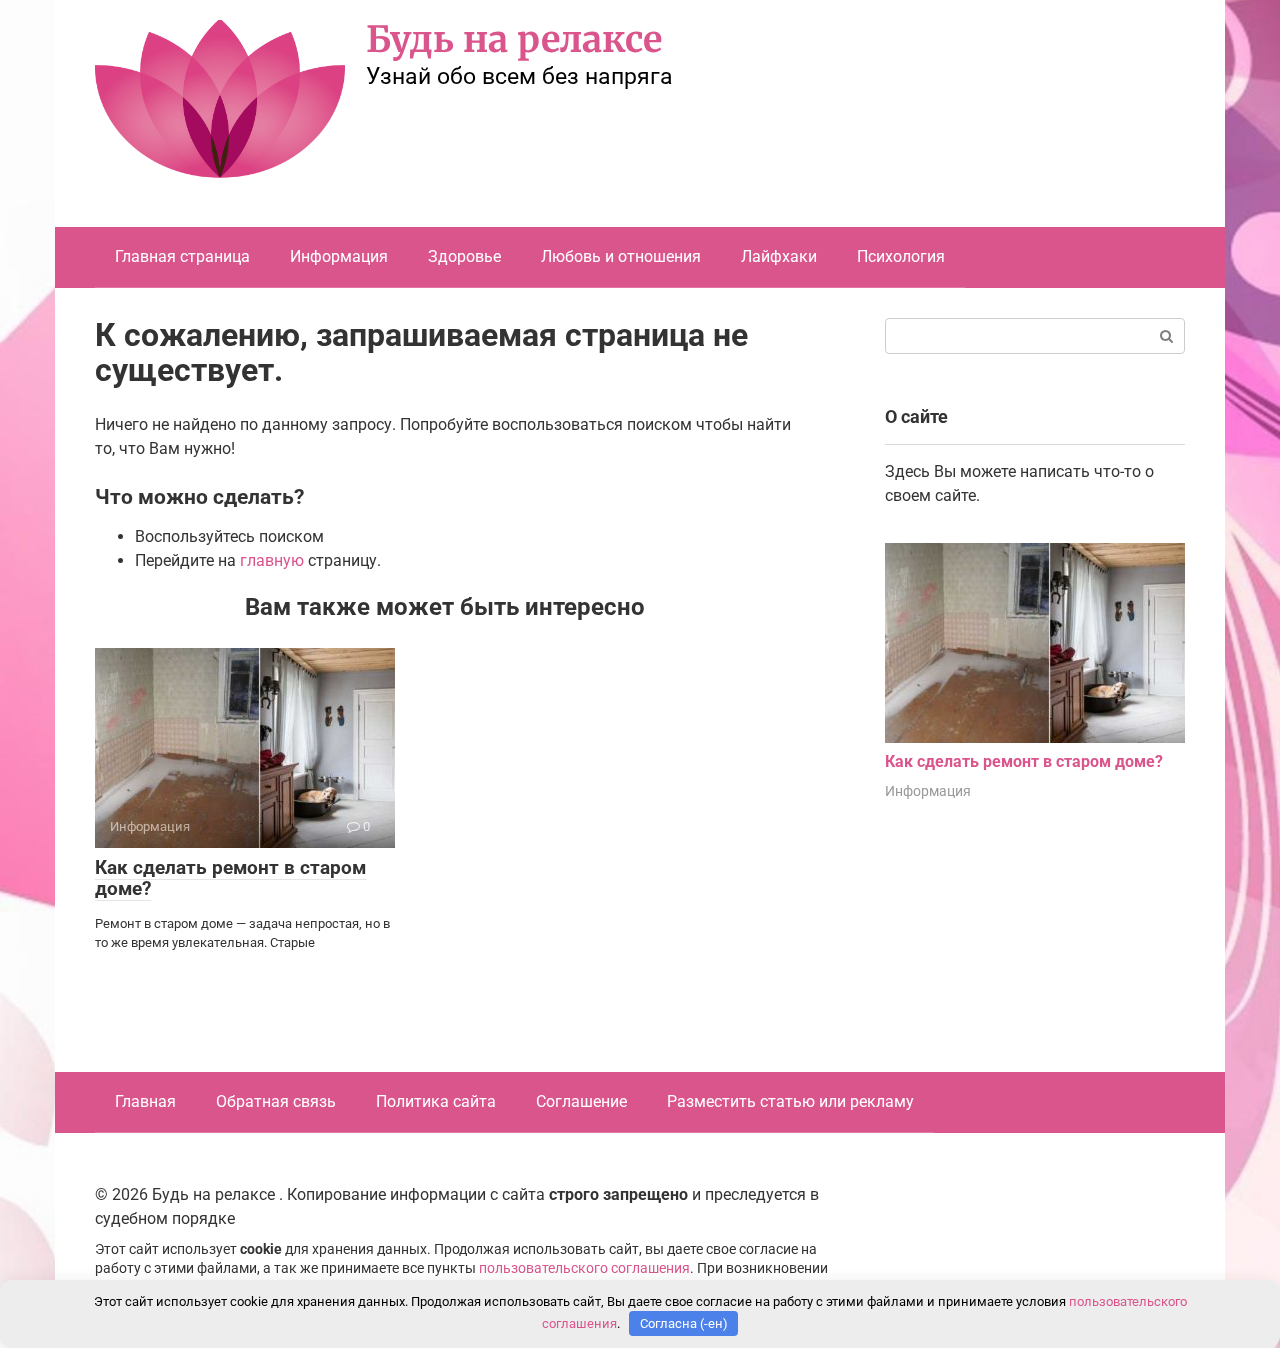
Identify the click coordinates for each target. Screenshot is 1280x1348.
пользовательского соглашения (584, 1268)
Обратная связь (276, 1101)
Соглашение (581, 1101)
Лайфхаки (779, 256)
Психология (901, 256)
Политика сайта (436, 1101)
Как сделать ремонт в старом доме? (230, 878)
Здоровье (464, 256)
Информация (339, 256)
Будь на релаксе (514, 39)
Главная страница (182, 256)
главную (272, 560)
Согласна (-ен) (684, 1323)
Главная (145, 1101)
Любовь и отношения (621, 256)
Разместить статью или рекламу (790, 1101)
